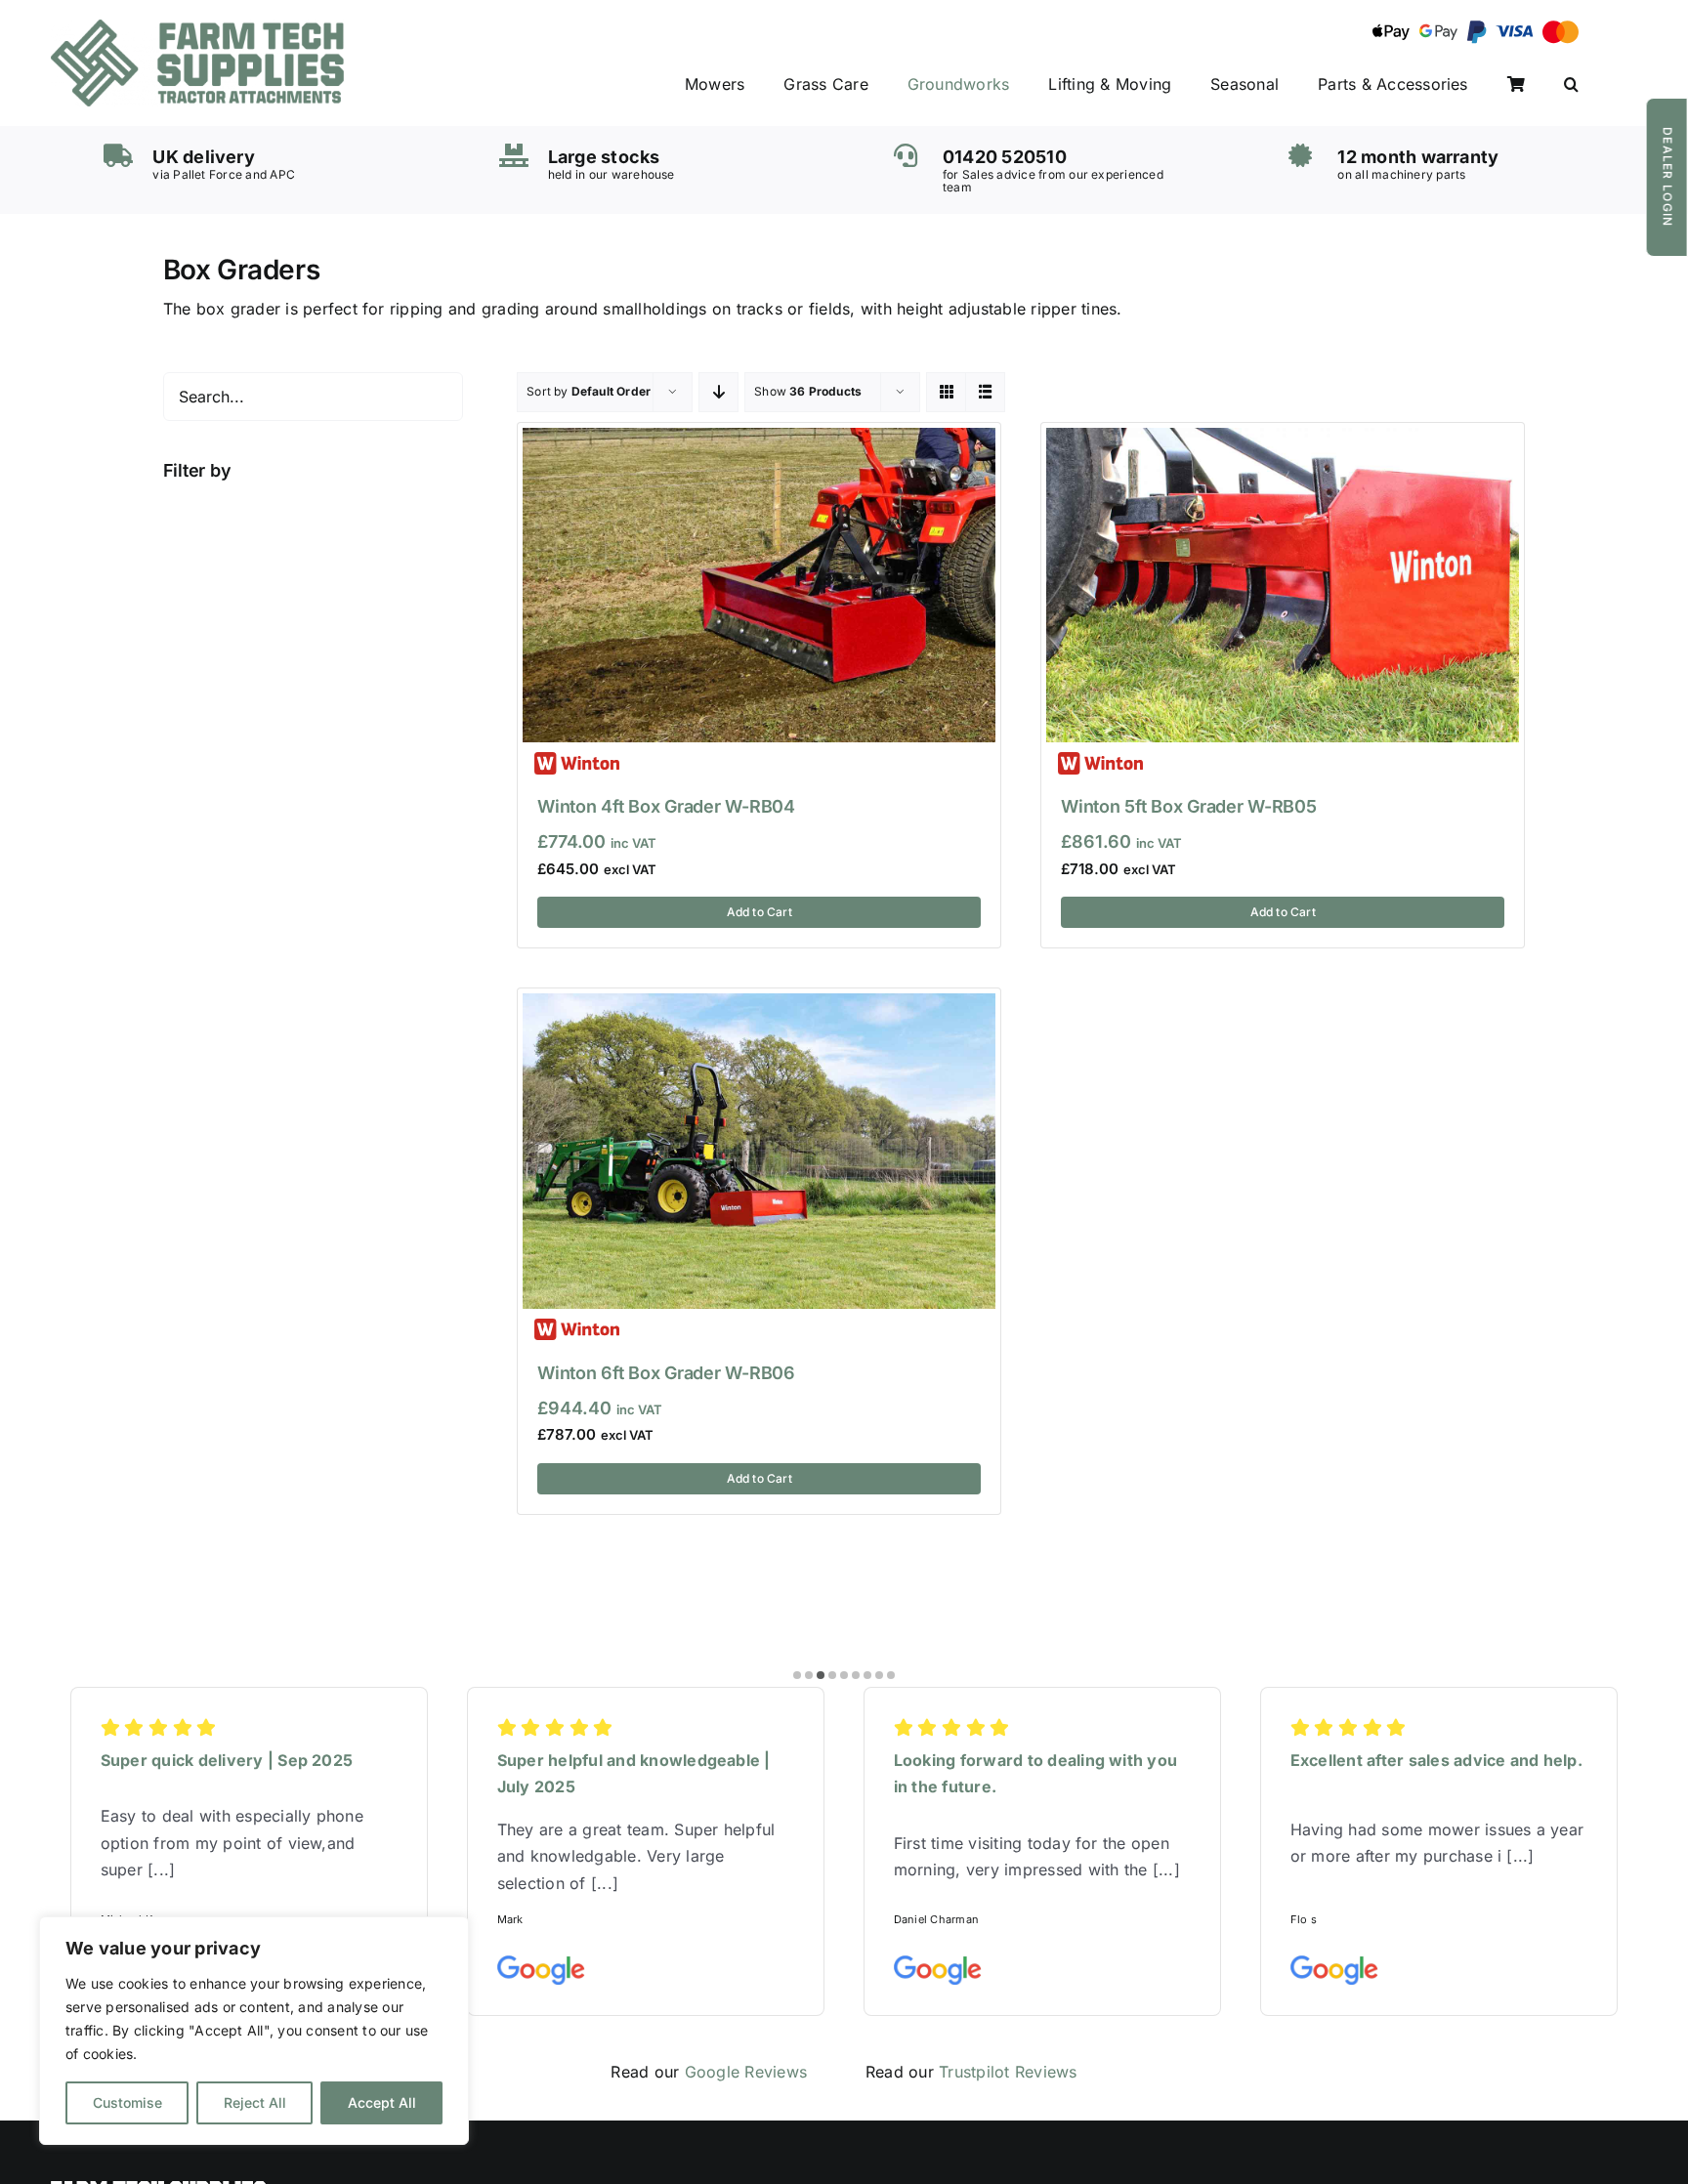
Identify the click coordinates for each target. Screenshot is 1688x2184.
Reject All (255, 2102)
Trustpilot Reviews (1008, 2072)
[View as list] (985, 392)
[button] (1571, 85)
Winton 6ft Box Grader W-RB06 (666, 1373)
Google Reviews (746, 2072)
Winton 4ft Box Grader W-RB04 (666, 806)
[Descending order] (718, 392)
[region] (254, 2031)
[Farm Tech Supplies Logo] (197, 27)
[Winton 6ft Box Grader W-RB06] (759, 1006)
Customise (127, 2102)
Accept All (382, 2102)
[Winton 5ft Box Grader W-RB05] (1283, 441)
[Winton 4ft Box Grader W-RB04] (759, 441)
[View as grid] (946, 392)
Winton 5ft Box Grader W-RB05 (1188, 806)
